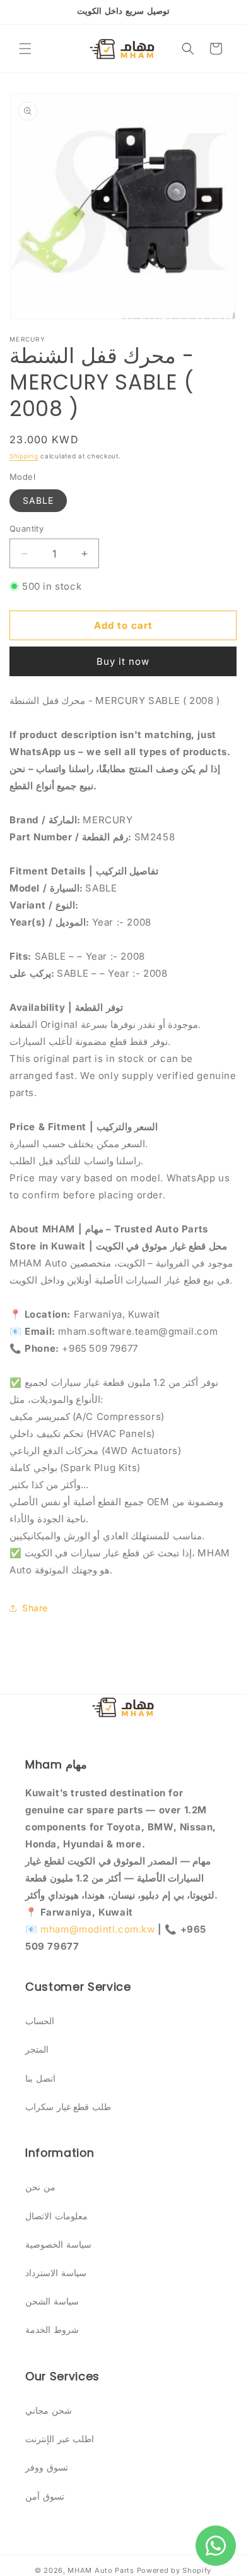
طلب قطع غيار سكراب (68, 2107)
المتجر (37, 2049)
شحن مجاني (49, 2410)
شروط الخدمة (52, 2329)
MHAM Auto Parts (101, 2570)
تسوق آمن (45, 2496)
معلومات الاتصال (56, 2216)
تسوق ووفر (47, 2467)
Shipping (24, 456)
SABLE (38, 500)
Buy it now (123, 661)
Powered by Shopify (174, 2570)
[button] (25, 49)
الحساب (40, 2021)
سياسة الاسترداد (56, 2273)
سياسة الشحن (52, 2301)
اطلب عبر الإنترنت (60, 2439)
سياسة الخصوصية (58, 2244)
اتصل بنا (40, 2078)
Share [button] (35, 1608)
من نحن (40, 2187)
